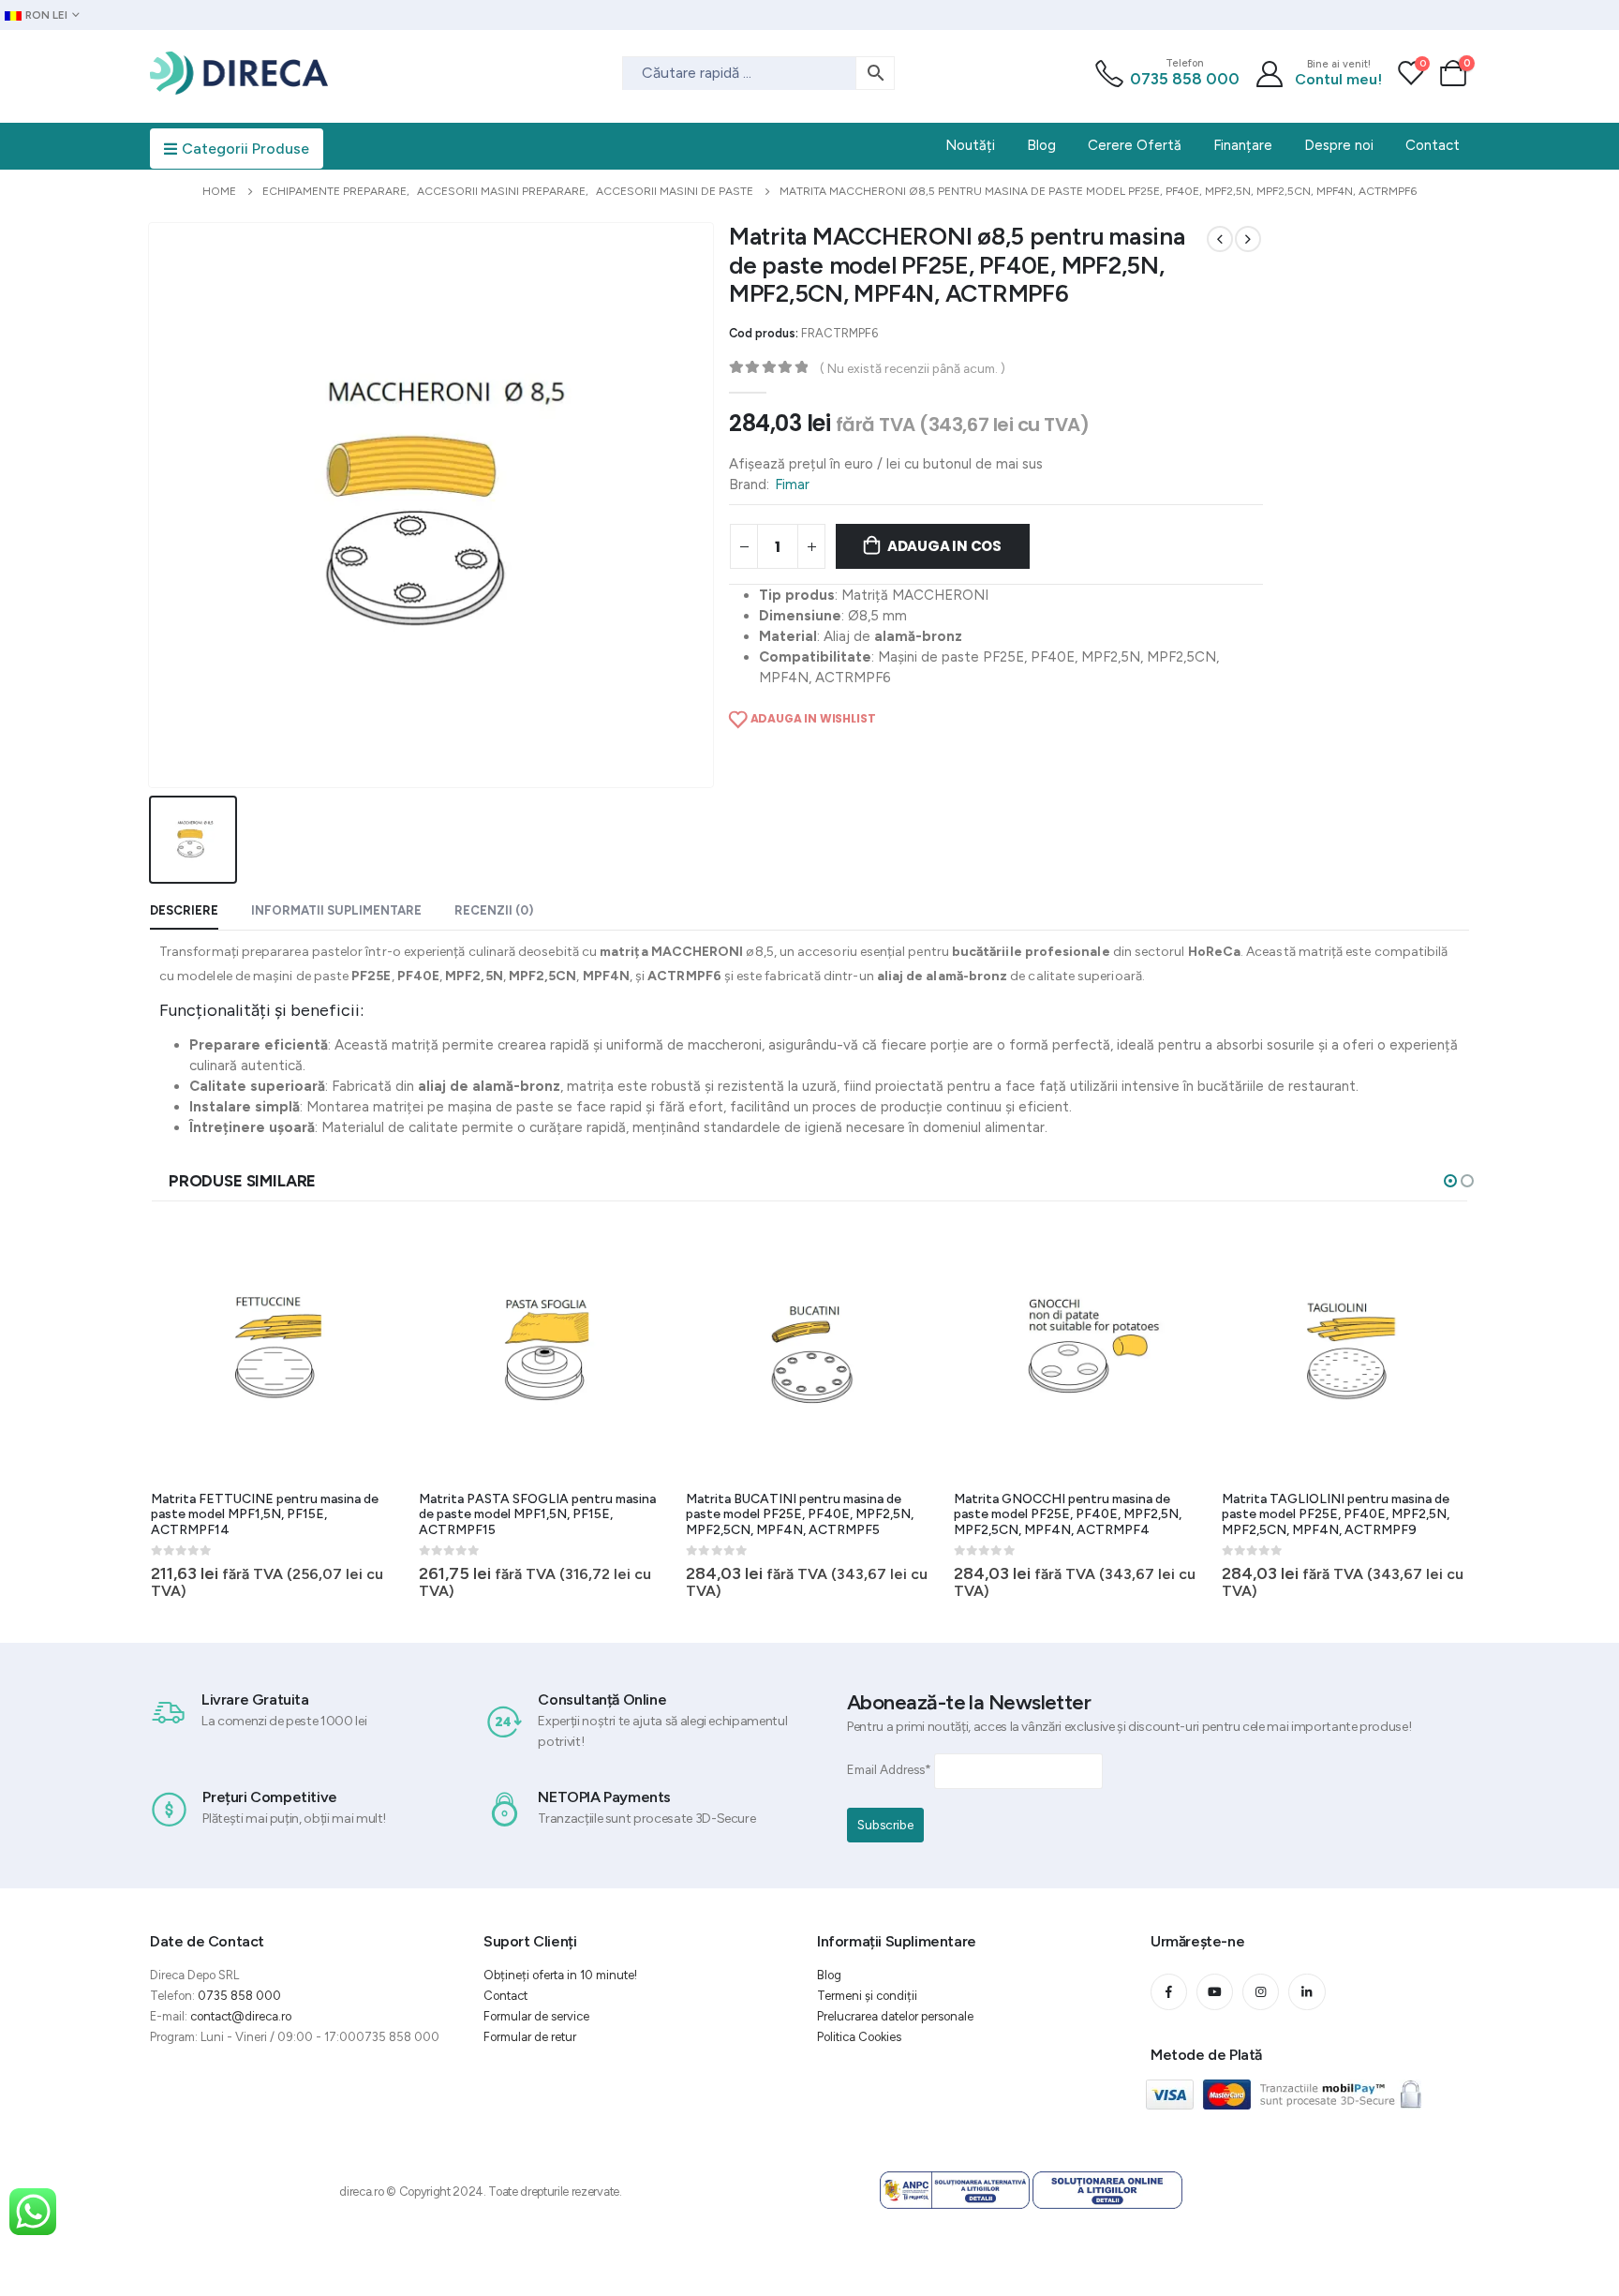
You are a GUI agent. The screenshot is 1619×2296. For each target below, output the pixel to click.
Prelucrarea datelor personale (895, 2016)
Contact (505, 1996)
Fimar (792, 485)
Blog (829, 1975)
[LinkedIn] (1307, 1992)
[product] (277, 1350)
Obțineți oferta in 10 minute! (560, 1975)
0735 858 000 (1185, 79)
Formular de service (536, 2016)
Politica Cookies (859, 2037)
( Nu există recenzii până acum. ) (913, 368)
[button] (1450, 1181)
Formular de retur (530, 2037)
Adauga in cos (944, 546)
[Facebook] (1169, 1992)
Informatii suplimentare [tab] (336, 910)
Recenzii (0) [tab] (494, 910)
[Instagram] (1261, 1992)
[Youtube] (1215, 1992)
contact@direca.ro (241, 2016)
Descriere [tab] (184, 910)
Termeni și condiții (867, 1996)
